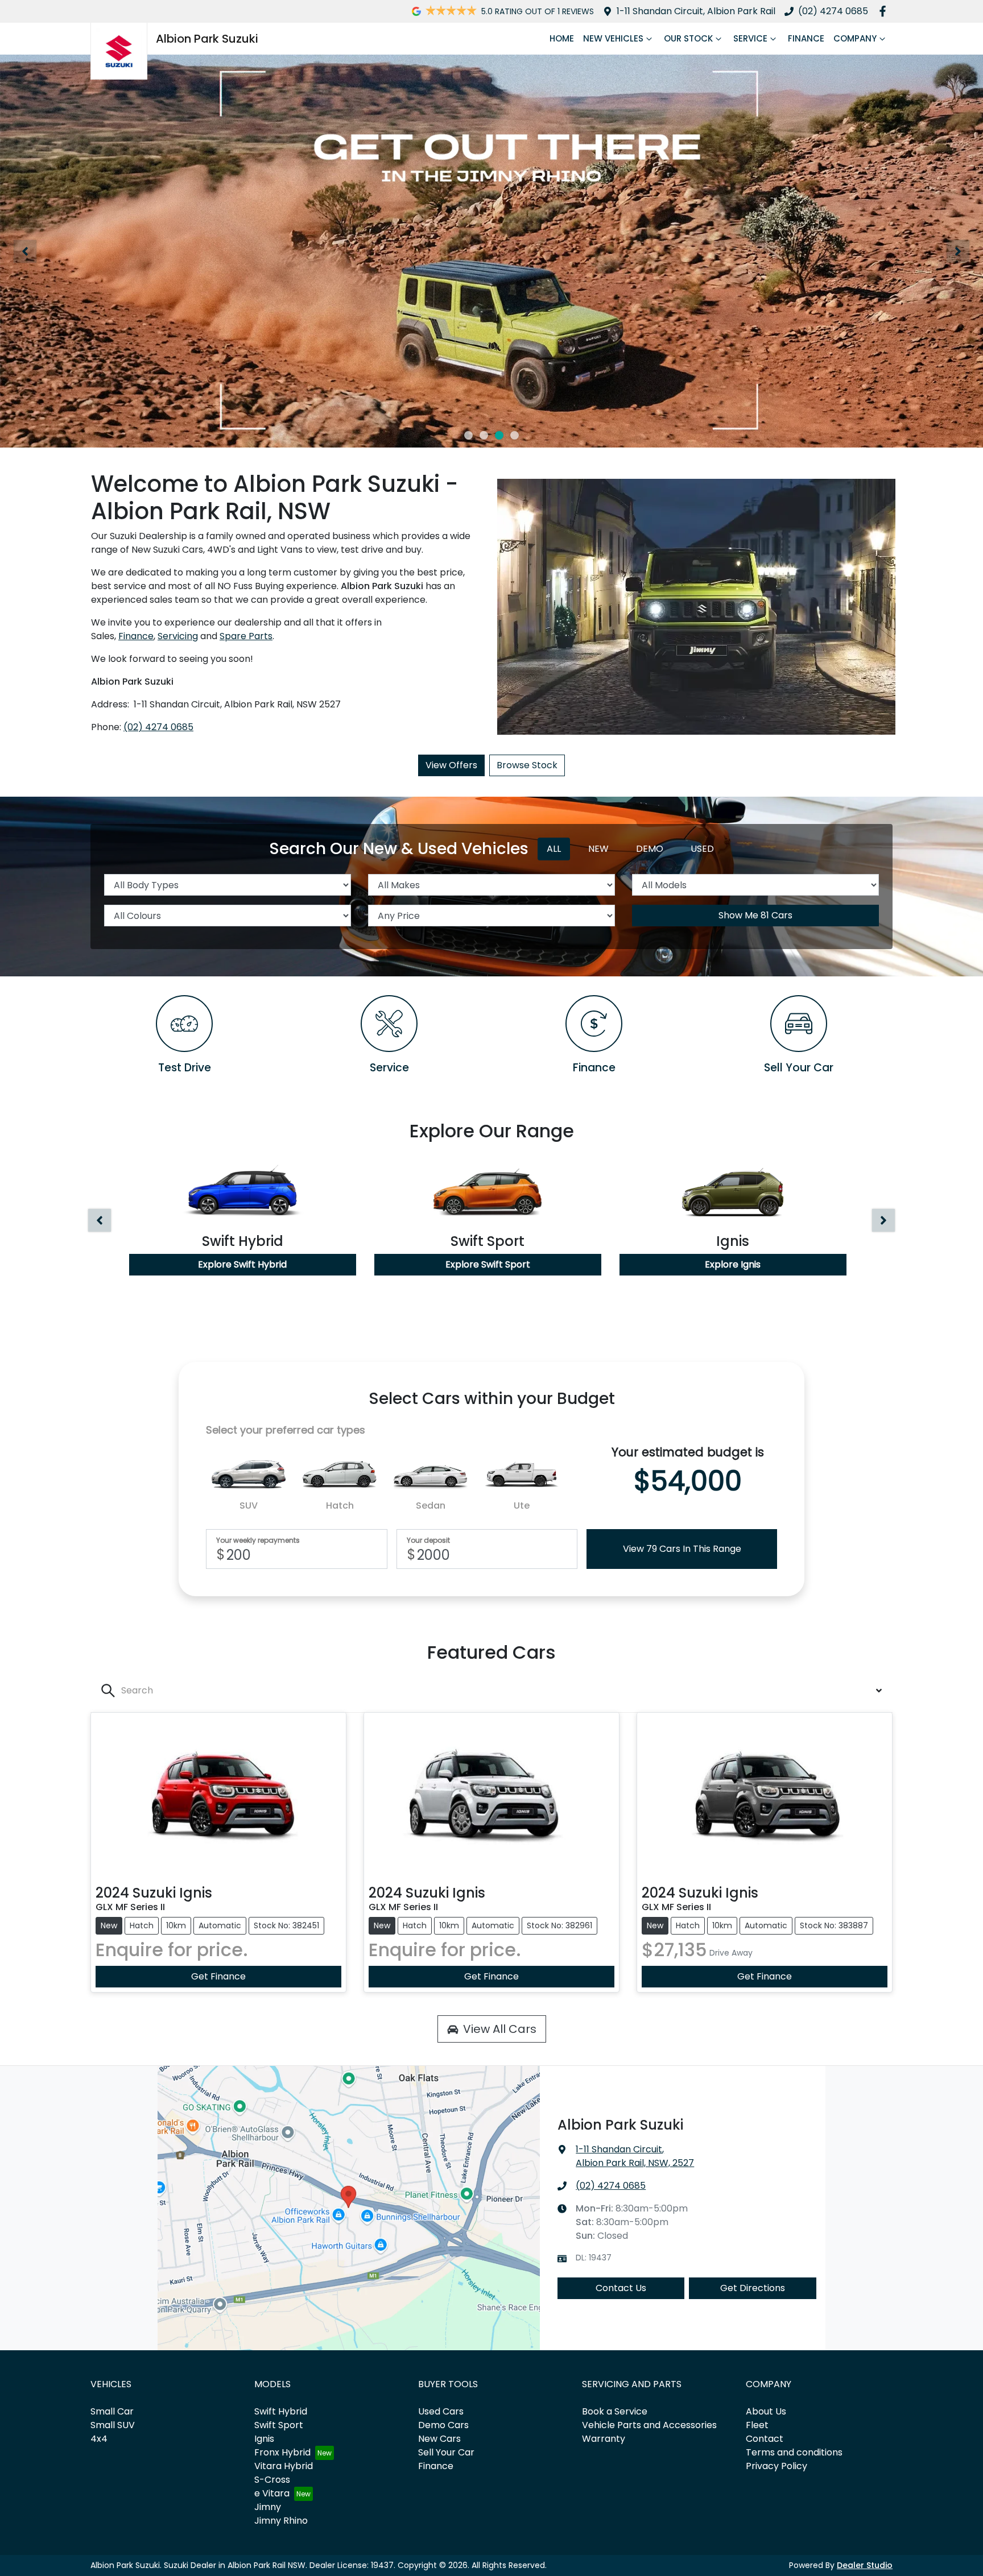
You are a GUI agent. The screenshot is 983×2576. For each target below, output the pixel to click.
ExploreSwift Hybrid (242, 1264)
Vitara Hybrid (284, 2466)
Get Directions (753, 2288)
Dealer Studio (865, 2565)
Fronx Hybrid (282, 2452)
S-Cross (272, 2480)
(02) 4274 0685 (833, 11)
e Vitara (272, 2493)
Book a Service (615, 2411)
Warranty (604, 2439)
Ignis (264, 2439)
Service (750, 38)
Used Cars (441, 2411)
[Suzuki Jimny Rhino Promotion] (491, 251)
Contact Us (621, 2288)
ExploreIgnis (733, 1264)
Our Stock (688, 38)
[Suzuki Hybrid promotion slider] (484, 435)
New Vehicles (613, 38)
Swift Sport (279, 2425)
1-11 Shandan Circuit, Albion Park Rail (696, 11)
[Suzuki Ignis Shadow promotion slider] (515, 435)
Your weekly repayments (258, 1540)
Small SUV (113, 2425)
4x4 (99, 2439)
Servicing (178, 636)
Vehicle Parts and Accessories (649, 2425)
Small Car (112, 2411)
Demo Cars (443, 2425)
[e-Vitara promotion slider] (468, 435)
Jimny (268, 2507)
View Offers (451, 765)
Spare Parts (246, 636)
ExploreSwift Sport (488, 1264)
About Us (766, 2411)
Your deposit (428, 1540)
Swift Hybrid (281, 2411)
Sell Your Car (446, 2452)
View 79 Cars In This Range (682, 1549)
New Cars (439, 2439)
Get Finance (218, 1976)
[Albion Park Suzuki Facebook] (885, 11)
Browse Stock (527, 765)
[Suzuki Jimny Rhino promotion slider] (499, 435)
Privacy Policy (777, 2466)
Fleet (757, 2425)
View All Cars (500, 2029)
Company (855, 38)
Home (562, 38)
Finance (806, 38)
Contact (765, 2439)
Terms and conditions (794, 2452)
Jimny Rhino (281, 2521)
